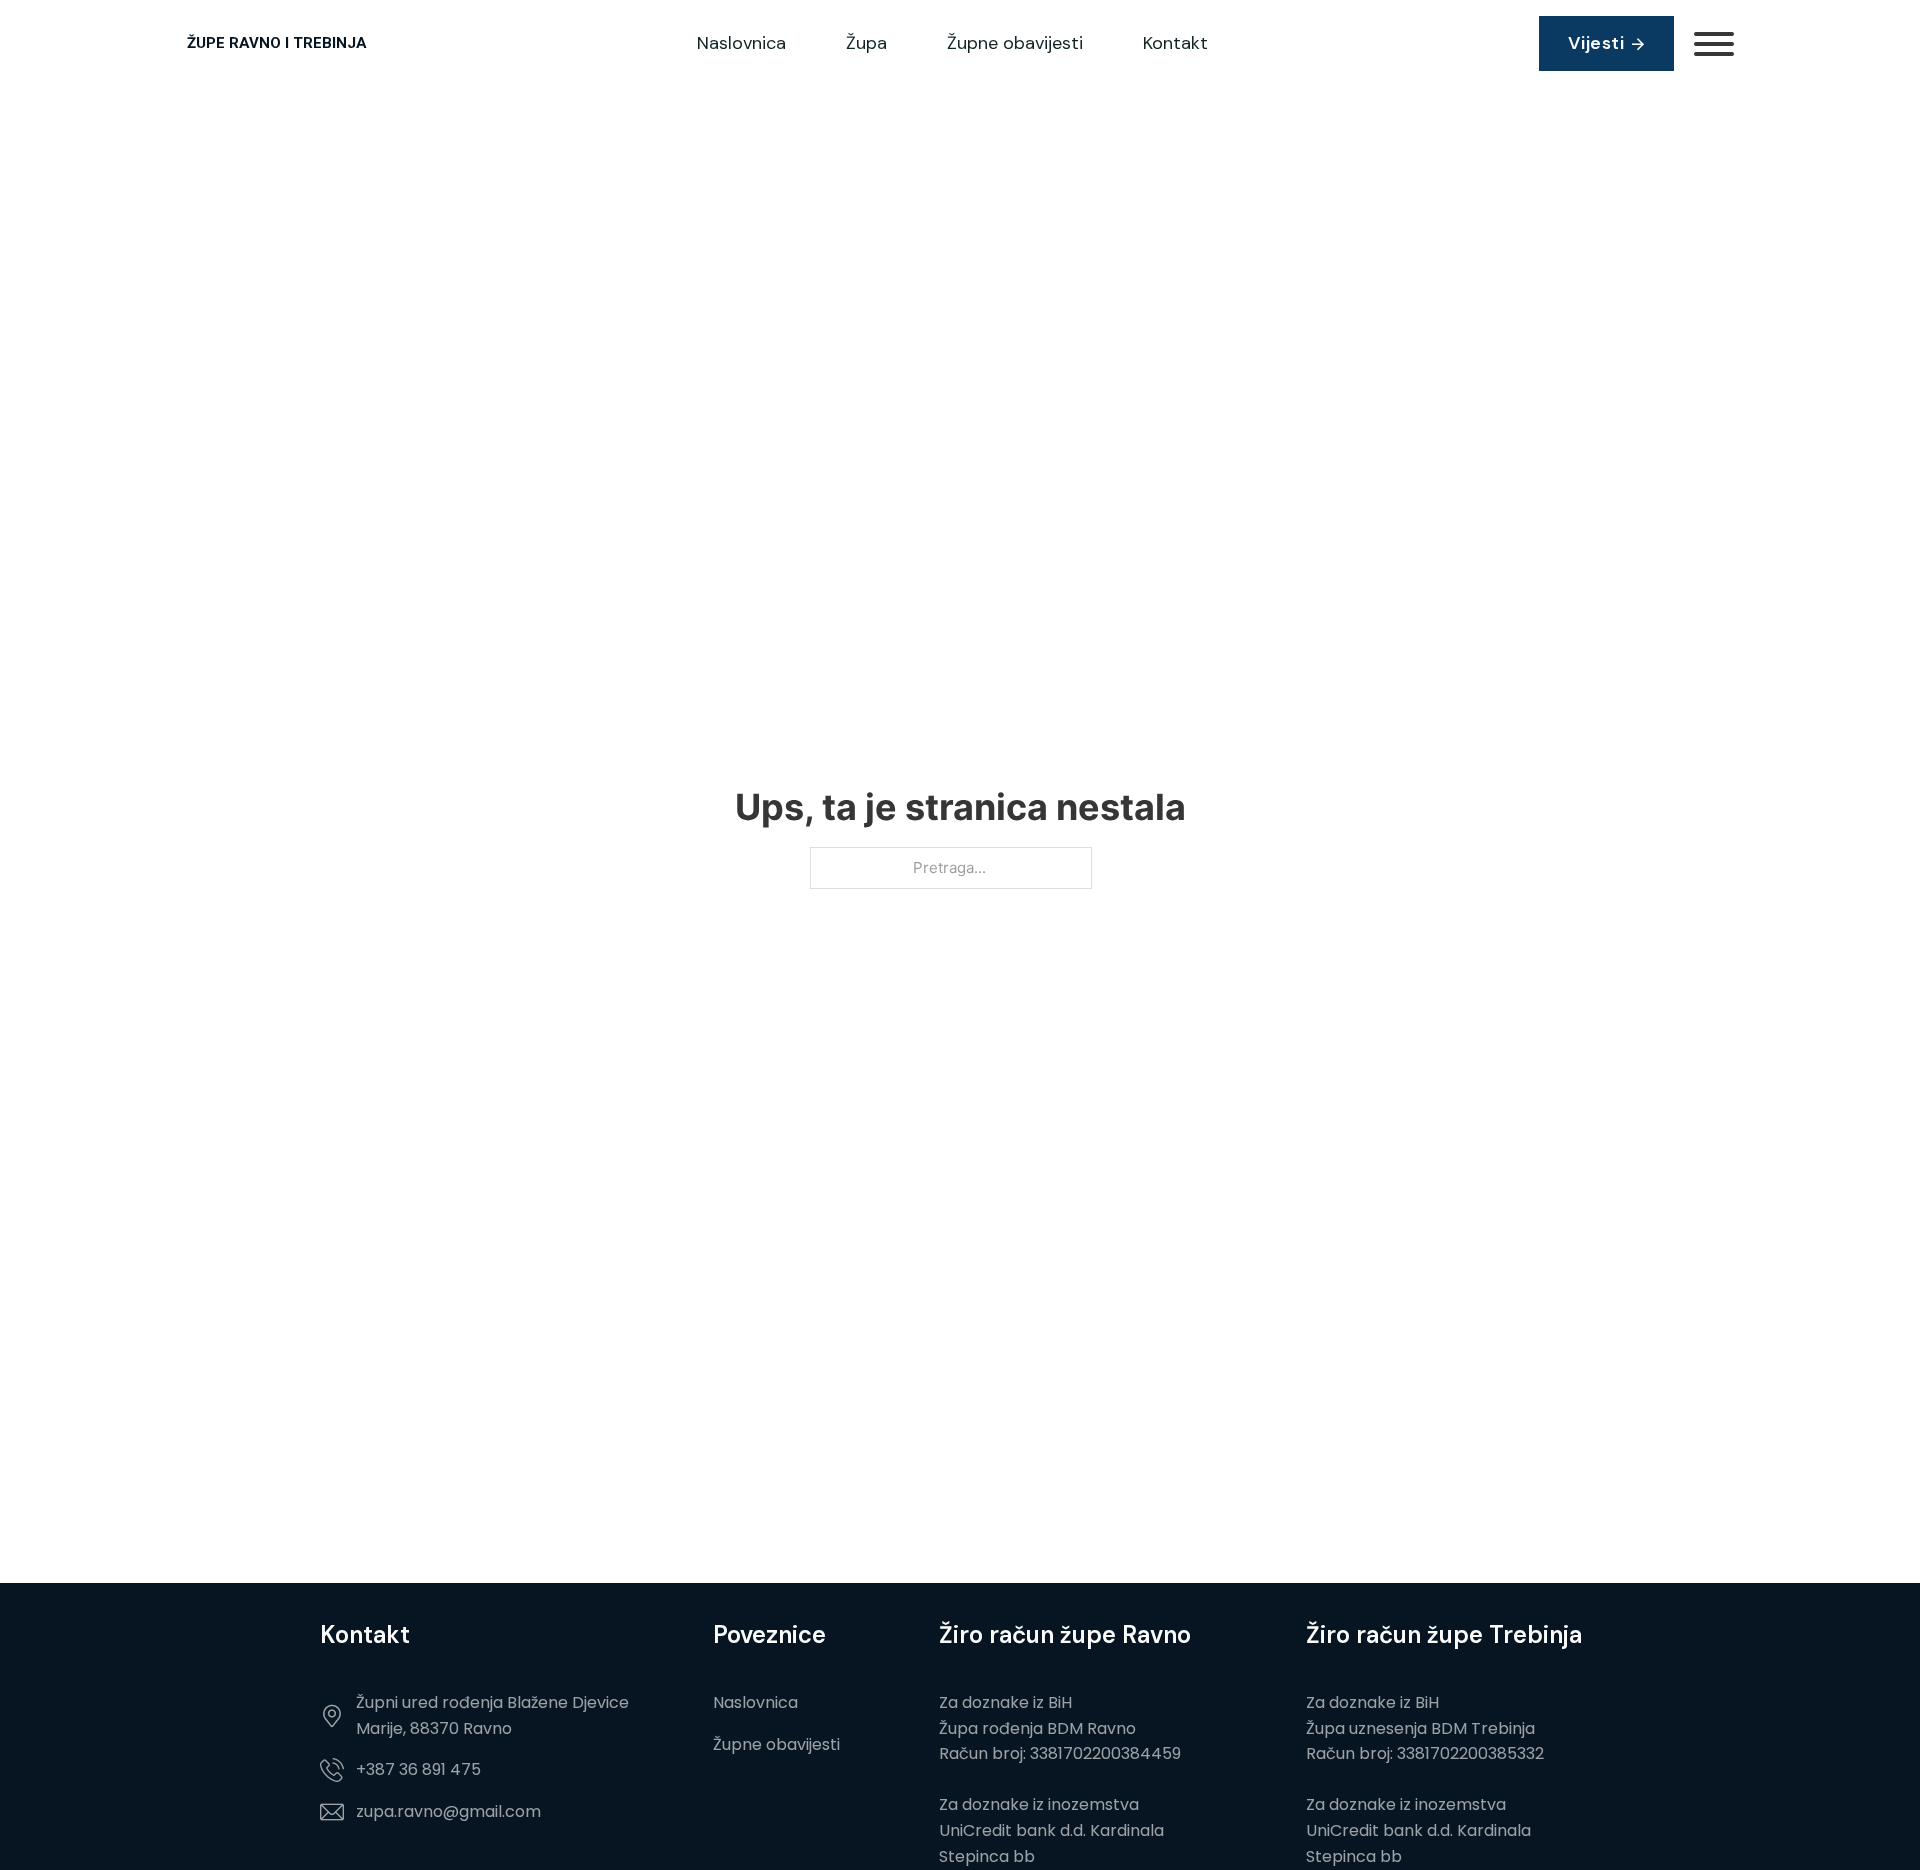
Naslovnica (741, 43)
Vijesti (1596, 43)
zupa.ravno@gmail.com (448, 1811)
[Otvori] (1714, 44)
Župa (866, 43)
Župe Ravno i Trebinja (277, 43)
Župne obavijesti (1015, 43)
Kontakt (1175, 43)
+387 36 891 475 (418, 1769)
